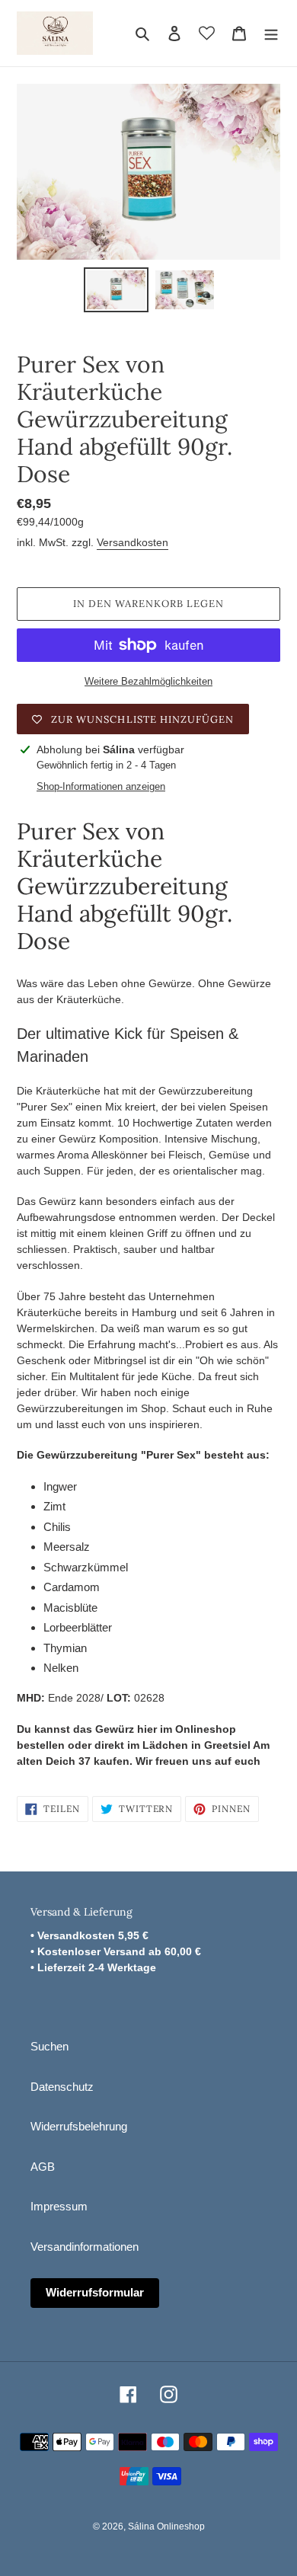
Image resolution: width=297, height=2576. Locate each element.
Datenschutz (62, 2087)
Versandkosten (133, 542)
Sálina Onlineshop (166, 2526)
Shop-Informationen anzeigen (101, 786)
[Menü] (271, 33)
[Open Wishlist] (207, 33)
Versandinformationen (85, 2247)
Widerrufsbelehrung (79, 2126)
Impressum (59, 2206)
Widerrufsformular (95, 2292)
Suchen (49, 2046)
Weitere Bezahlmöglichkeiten (148, 681)
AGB (43, 2167)
